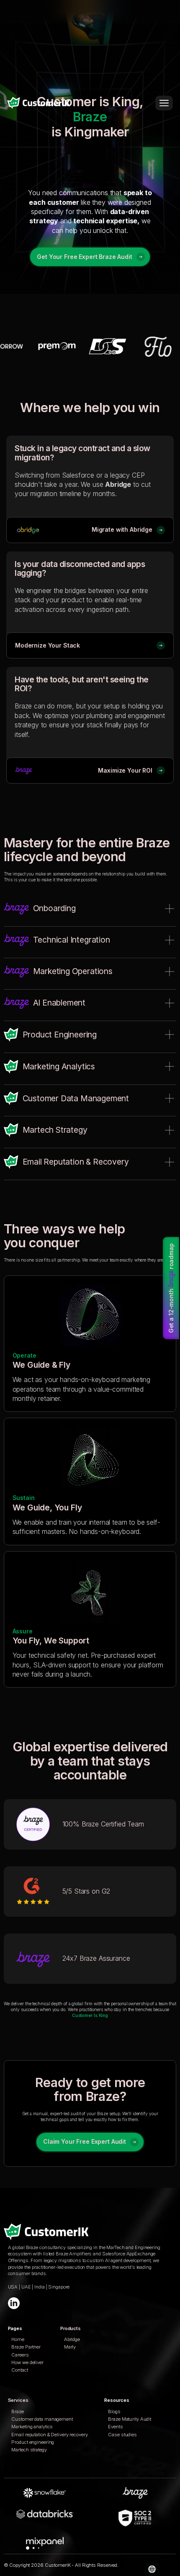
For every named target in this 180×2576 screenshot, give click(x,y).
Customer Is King (90, 2015)
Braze (17, 2411)
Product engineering (33, 2442)
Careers (20, 2355)
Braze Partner (26, 2347)
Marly (70, 2347)
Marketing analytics (32, 2427)
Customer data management (42, 2419)
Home (18, 2339)
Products (71, 2328)
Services (18, 2400)
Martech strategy (29, 2450)
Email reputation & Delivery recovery (49, 2435)
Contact (19, 2370)
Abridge (72, 2339)
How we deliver (27, 2362)
